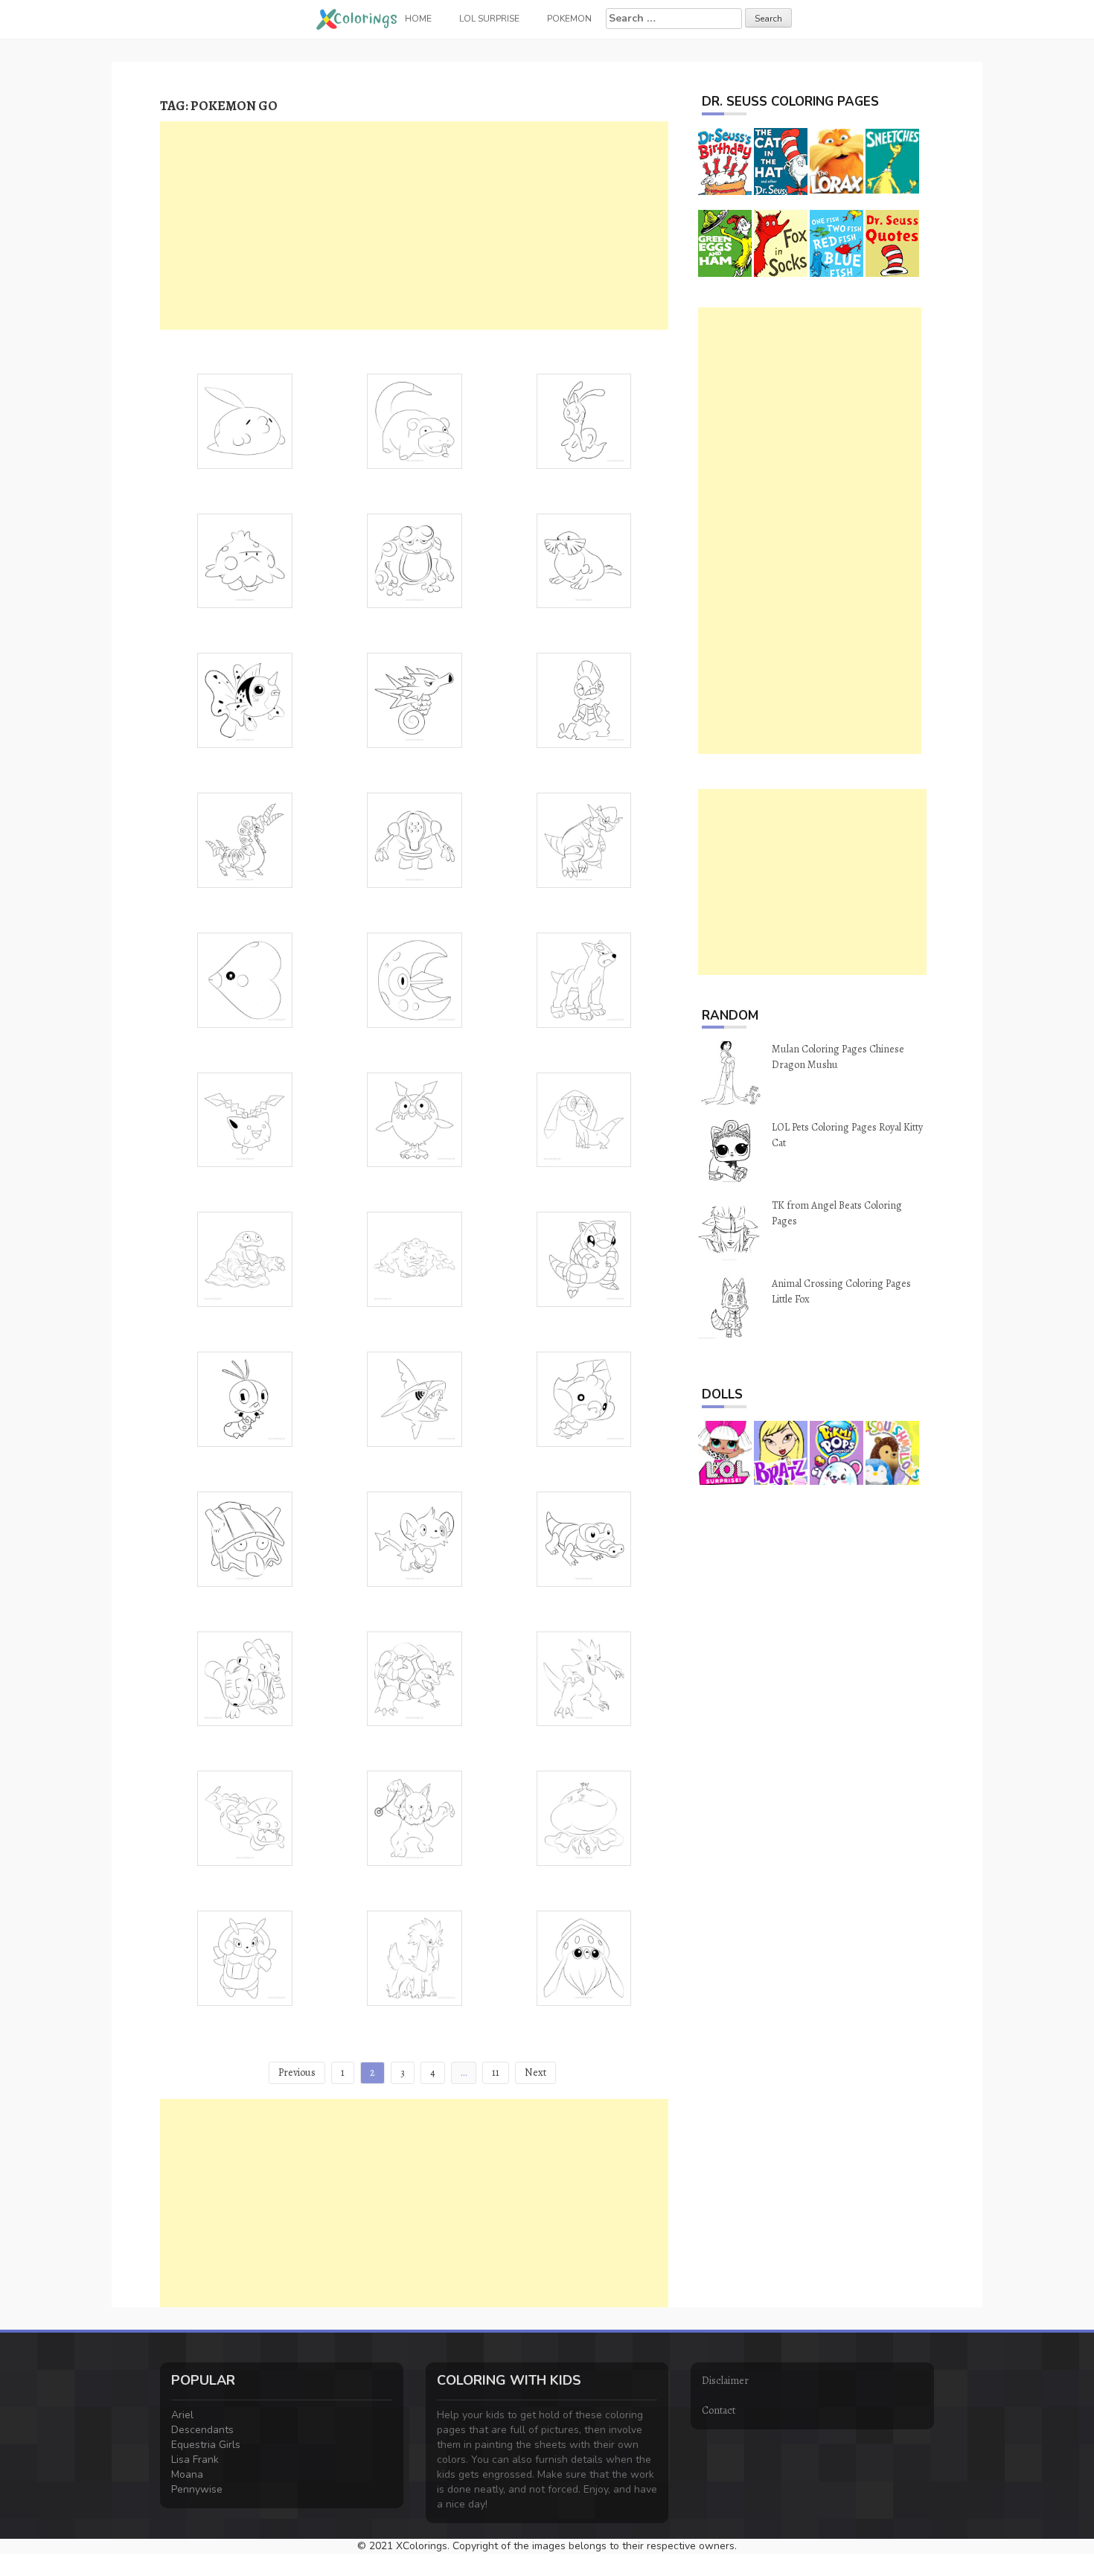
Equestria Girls (206, 2445)
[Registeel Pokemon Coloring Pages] (415, 839)
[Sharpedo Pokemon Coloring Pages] (415, 1398)
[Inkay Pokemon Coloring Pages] (584, 1957)
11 (496, 2072)
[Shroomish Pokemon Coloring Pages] (245, 560)
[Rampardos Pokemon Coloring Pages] (584, 839)
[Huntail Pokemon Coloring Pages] (245, 1818)
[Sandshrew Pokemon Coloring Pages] (584, 1258)
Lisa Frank (195, 2460)
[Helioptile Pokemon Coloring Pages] (584, 1119)
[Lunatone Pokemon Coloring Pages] (415, 979)
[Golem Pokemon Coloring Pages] (415, 1678)
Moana (187, 2474)
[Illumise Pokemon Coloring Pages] (245, 1957)
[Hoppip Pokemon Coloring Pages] (245, 1119)
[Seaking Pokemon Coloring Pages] (245, 699)
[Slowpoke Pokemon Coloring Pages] (415, 420)
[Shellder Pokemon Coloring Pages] (245, 1538)
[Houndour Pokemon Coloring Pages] (584, 979)
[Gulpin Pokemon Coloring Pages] (245, 420)
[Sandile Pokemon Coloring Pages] (584, 1538)
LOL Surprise (489, 19)
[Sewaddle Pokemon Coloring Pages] (584, 1398)
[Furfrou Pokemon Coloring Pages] (415, 1957)
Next (535, 2072)
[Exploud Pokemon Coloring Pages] (245, 1678)
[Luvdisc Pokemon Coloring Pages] (245, 979)
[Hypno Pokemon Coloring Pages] (415, 1818)
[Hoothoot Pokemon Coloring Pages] (415, 1119)
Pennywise (197, 2489)
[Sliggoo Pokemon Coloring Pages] (584, 420)
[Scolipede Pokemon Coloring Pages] (245, 839)
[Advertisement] (414, 226)
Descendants (202, 2430)
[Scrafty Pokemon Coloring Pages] (584, 699)
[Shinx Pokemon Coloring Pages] (415, 1538)
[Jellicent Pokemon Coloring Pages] (584, 1818)
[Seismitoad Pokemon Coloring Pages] (415, 560)
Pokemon (569, 19)
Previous (297, 2072)
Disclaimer (725, 2381)
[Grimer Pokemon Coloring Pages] (245, 1258)
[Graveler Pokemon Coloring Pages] (415, 1258)
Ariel (182, 2415)
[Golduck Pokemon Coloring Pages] (584, 1678)
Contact (719, 2410)
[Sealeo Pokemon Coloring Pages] (584, 560)
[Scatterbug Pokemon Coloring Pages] (245, 1398)
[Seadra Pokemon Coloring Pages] (415, 699)
